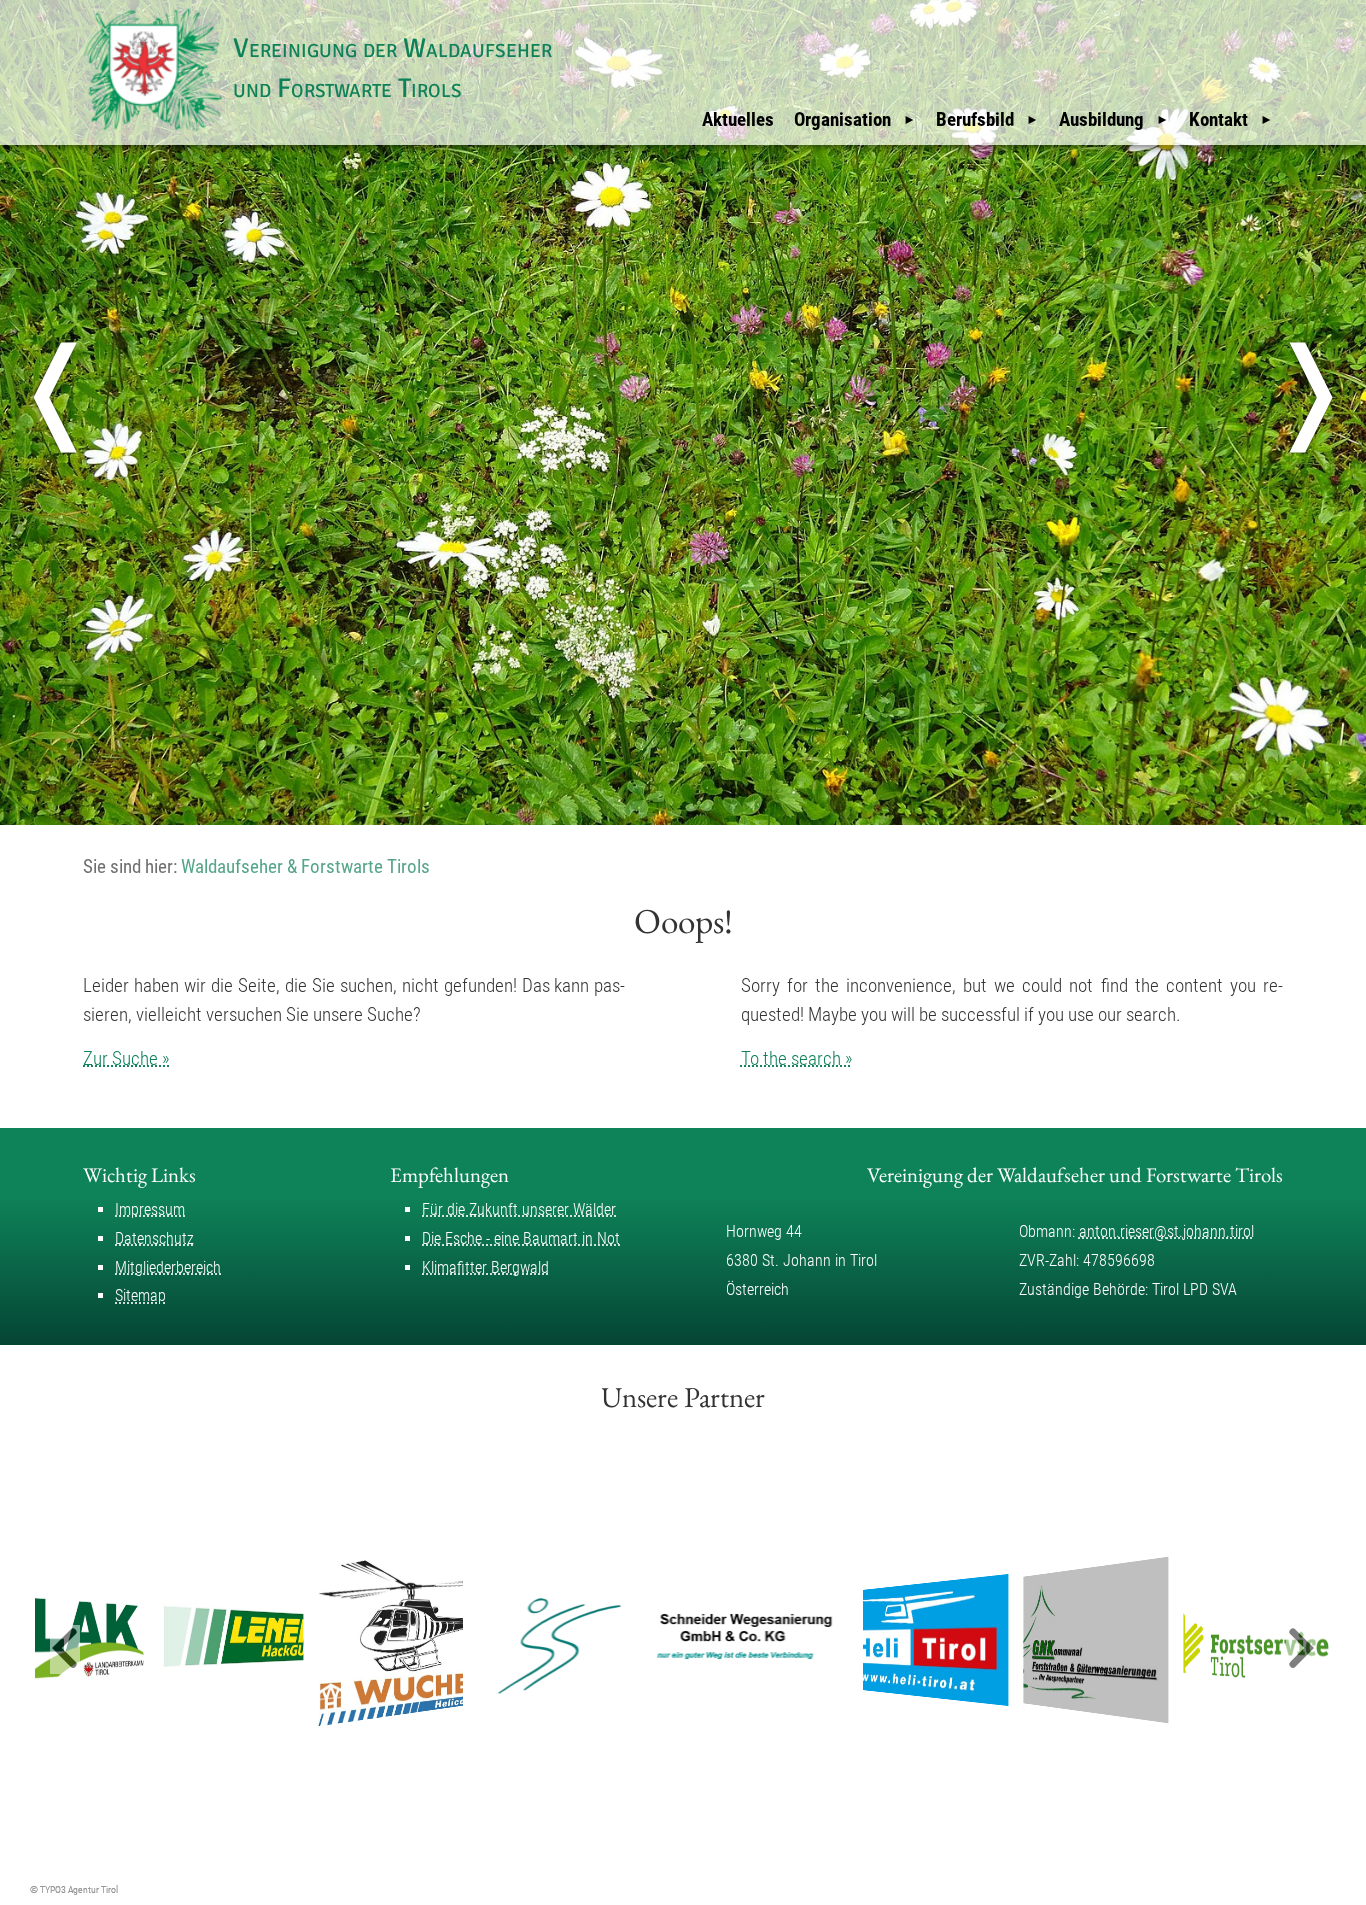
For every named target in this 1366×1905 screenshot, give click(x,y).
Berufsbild (975, 119)
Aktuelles (738, 119)
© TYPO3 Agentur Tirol (74, 1889)
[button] (65, 1649)
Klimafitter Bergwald (485, 1267)
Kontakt (1218, 119)
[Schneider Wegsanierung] (664, 1640)
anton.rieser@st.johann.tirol (1166, 1231)
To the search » (797, 1058)
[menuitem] (738, 120)
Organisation (842, 119)
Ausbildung (1101, 119)
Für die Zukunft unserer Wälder (519, 1209)
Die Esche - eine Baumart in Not (521, 1238)
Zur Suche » (126, 1058)
